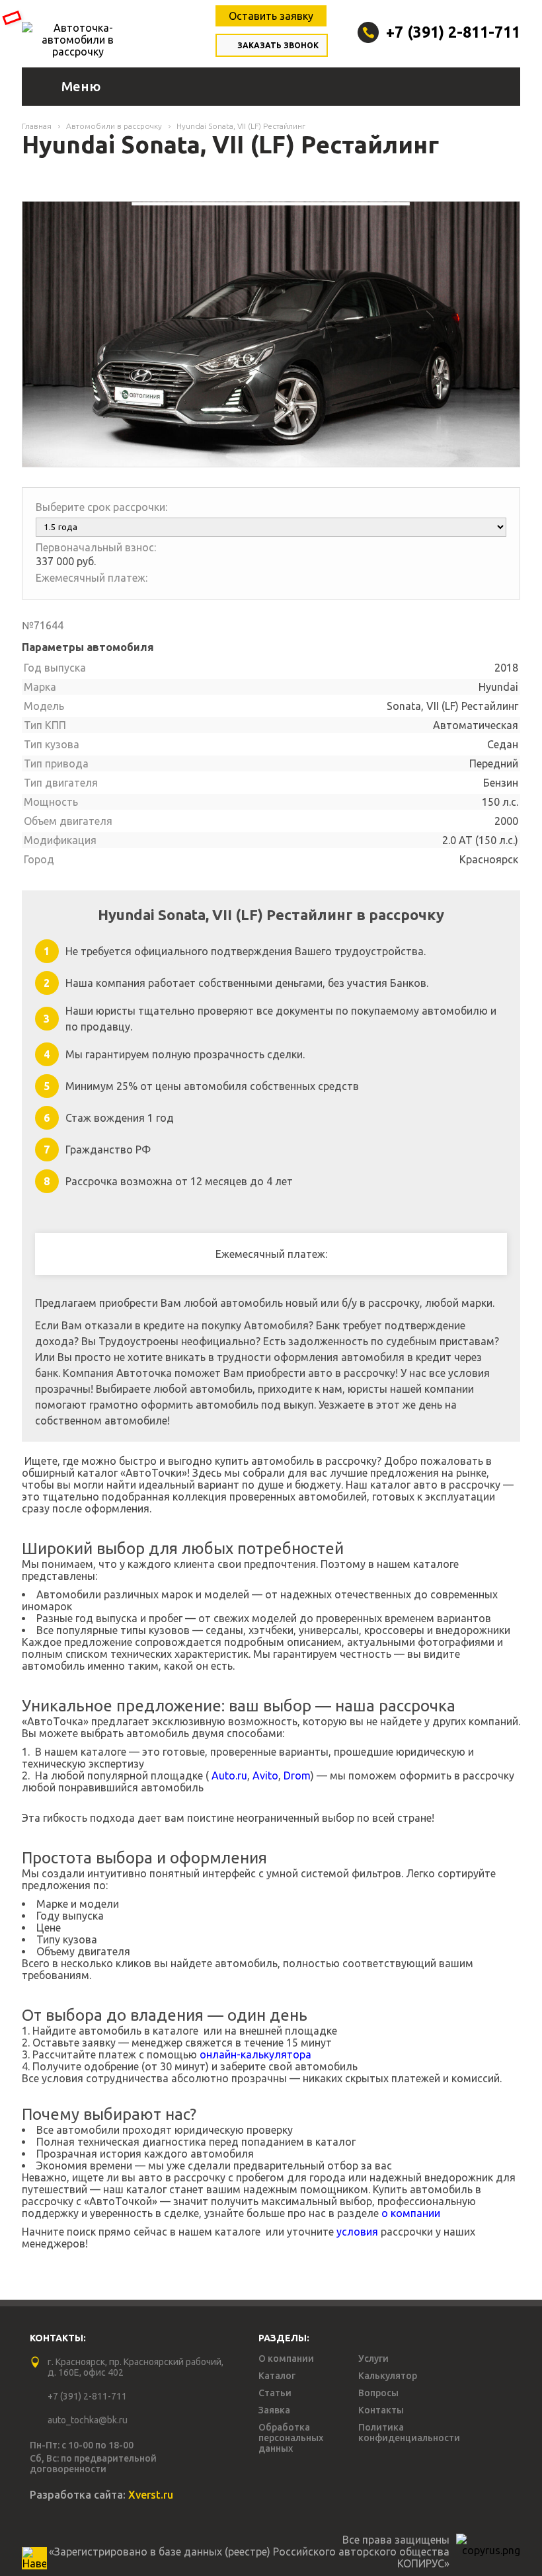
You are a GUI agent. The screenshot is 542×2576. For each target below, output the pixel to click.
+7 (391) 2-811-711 (453, 32)
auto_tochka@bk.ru (88, 2420)
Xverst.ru (151, 2495)
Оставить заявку (271, 16)
